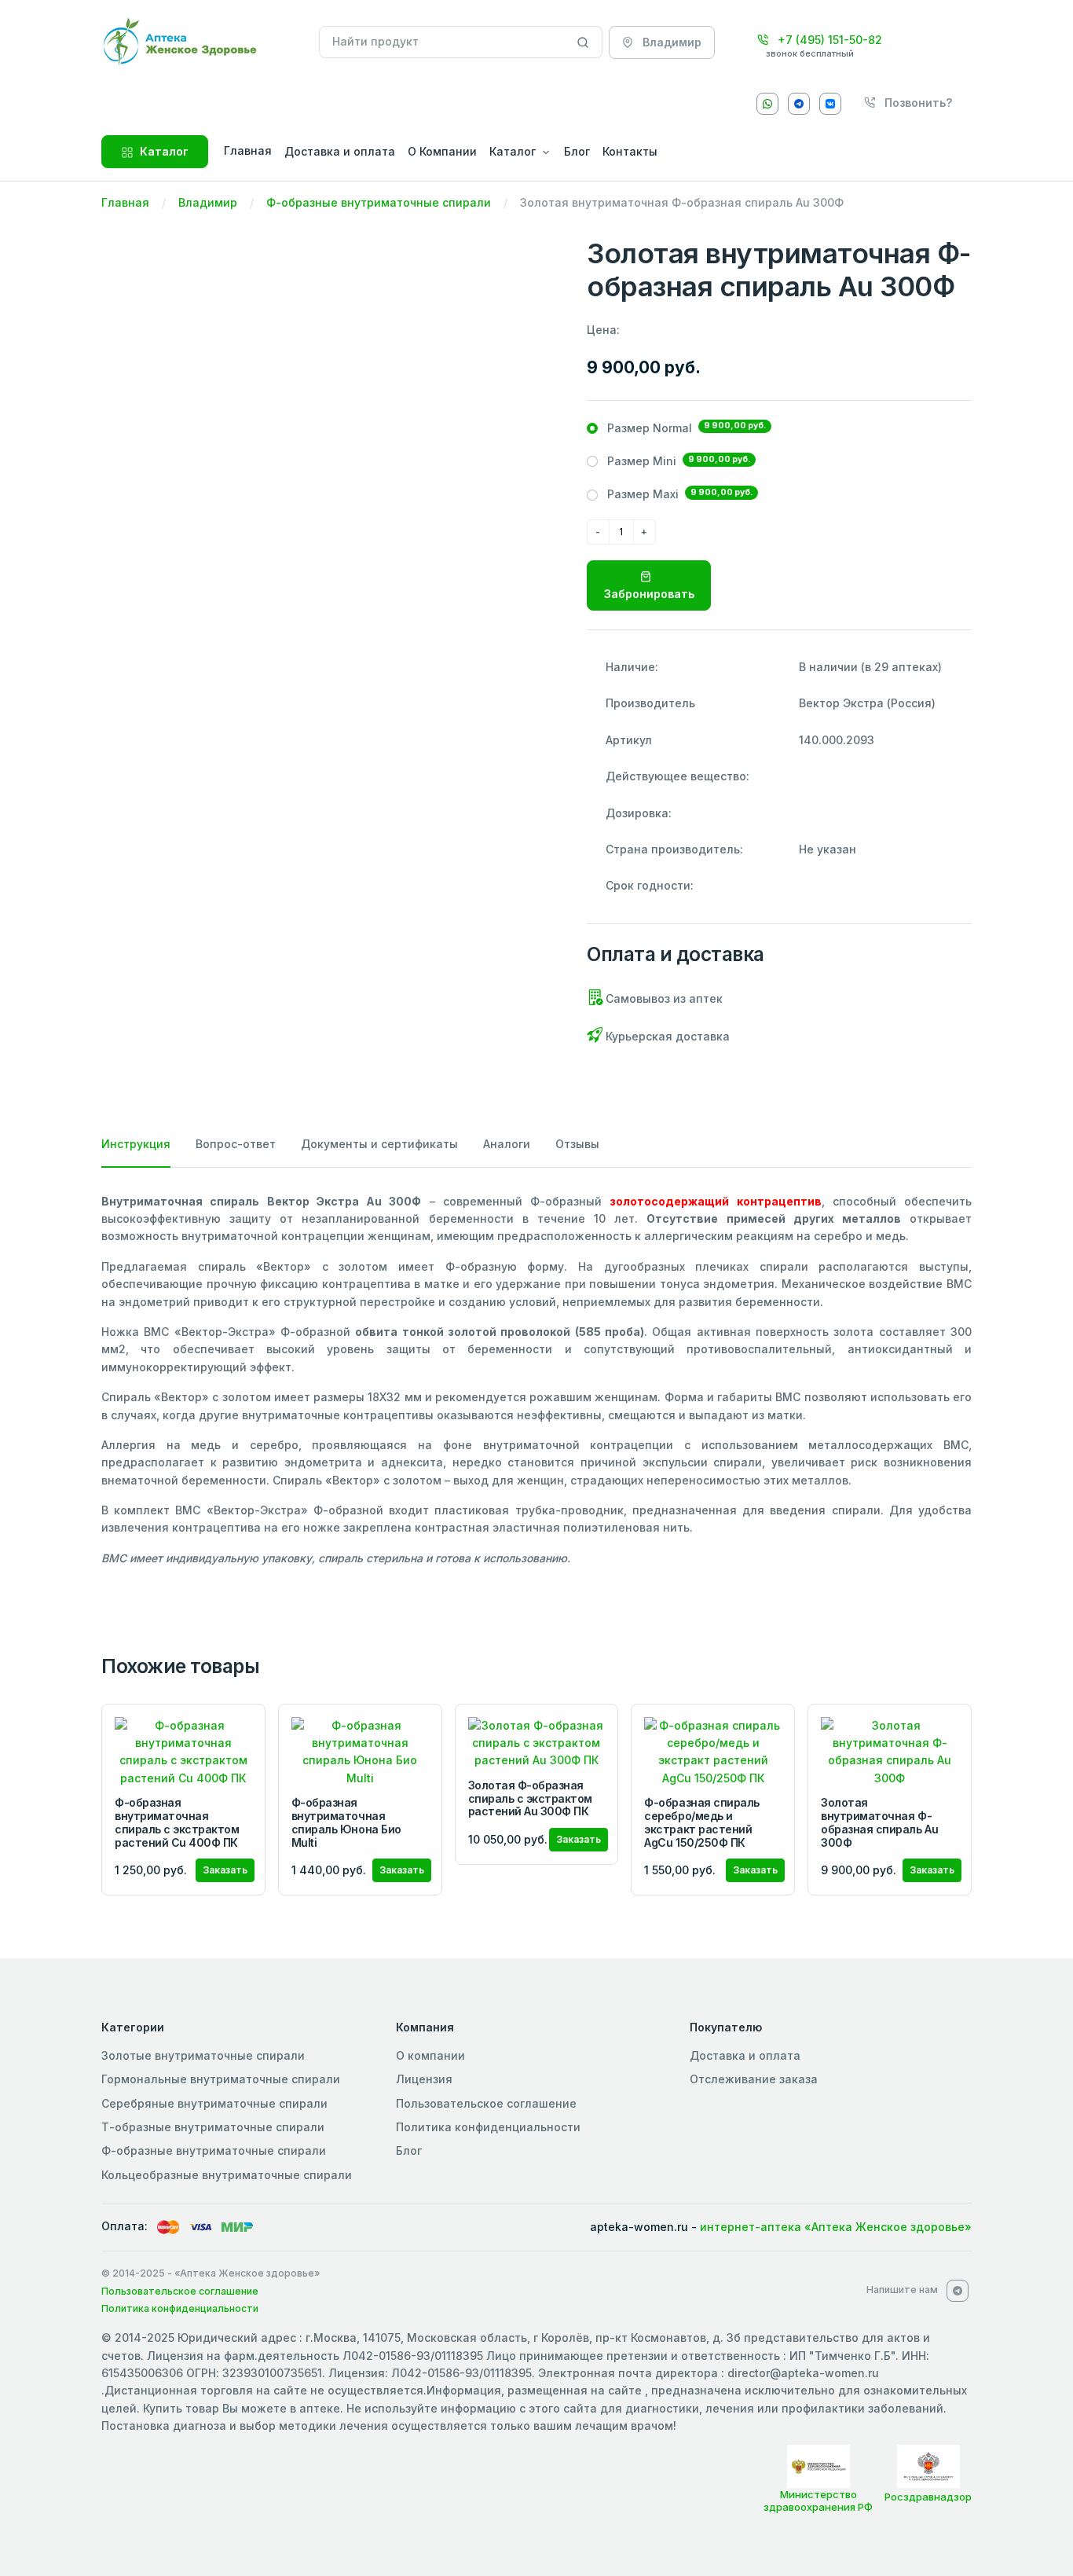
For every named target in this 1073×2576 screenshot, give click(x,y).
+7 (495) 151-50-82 (828, 40)
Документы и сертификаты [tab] (379, 1144)
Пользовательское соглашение (486, 2103)
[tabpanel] (536, 1380)
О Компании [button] (442, 151)
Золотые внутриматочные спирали (203, 2055)
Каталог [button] (513, 151)
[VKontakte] (830, 104)
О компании (430, 2055)
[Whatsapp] (767, 104)
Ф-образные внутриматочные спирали (379, 202)
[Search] (583, 42)
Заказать (225, 1870)
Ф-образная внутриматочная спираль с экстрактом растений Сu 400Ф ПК (177, 1822)
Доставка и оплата (745, 2055)
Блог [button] (577, 151)
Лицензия (424, 2079)
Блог (409, 2150)
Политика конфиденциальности (488, 2127)
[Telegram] (799, 104)
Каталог (164, 151)
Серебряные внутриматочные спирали (214, 2103)
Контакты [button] (630, 151)
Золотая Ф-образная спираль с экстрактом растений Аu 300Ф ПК (530, 1798)
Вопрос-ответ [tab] (236, 1144)
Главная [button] (248, 150)
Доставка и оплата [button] (340, 151)
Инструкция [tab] (136, 1144)
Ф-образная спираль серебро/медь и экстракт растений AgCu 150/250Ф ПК (701, 1822)
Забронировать (649, 594)
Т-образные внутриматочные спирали (213, 2127)
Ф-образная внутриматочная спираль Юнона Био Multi (346, 1822)
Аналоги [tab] (507, 1144)
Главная (125, 202)
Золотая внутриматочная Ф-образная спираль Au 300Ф (879, 1822)
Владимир (208, 202)
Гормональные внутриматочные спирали (221, 2079)
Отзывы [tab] (577, 1144)
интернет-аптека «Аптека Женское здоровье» (836, 2227)
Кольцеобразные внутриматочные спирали (227, 2175)
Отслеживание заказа (754, 2079)
